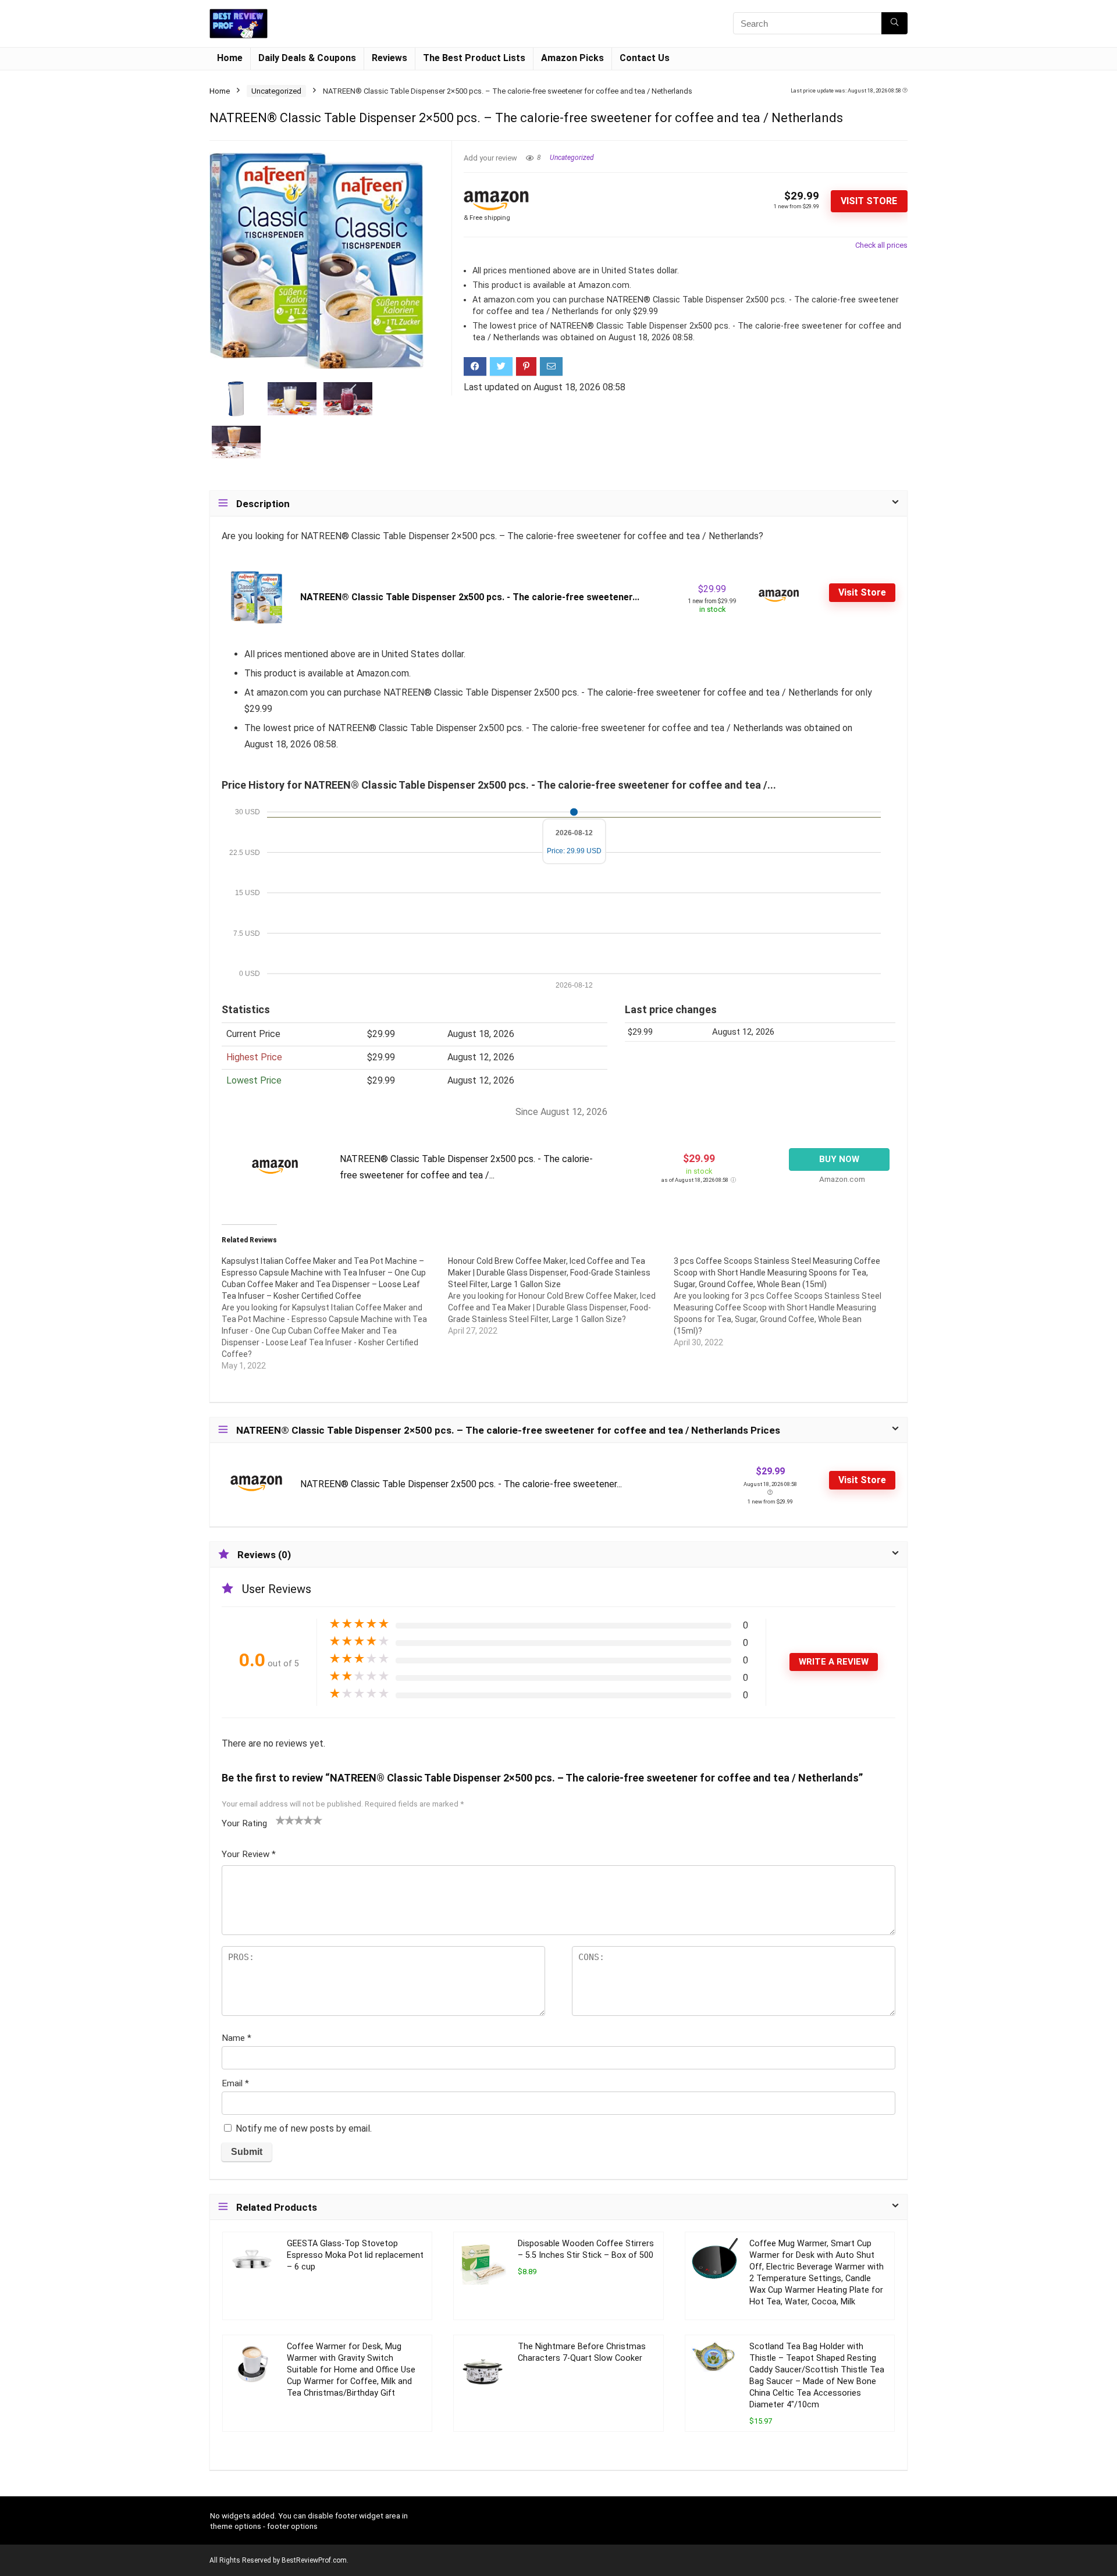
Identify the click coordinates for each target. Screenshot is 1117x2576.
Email (235, 2083)
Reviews (389, 58)
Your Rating (244, 1823)
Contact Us (645, 58)
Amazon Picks (572, 58)
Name (236, 2038)
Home (230, 58)
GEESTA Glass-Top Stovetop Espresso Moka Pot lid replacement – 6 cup (355, 2255)
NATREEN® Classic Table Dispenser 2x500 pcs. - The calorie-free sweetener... (470, 597)
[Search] (894, 23)
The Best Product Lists (474, 58)
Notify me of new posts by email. (304, 2128)
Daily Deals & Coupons (307, 58)
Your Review (249, 1854)
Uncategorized (276, 91)
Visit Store (869, 201)
